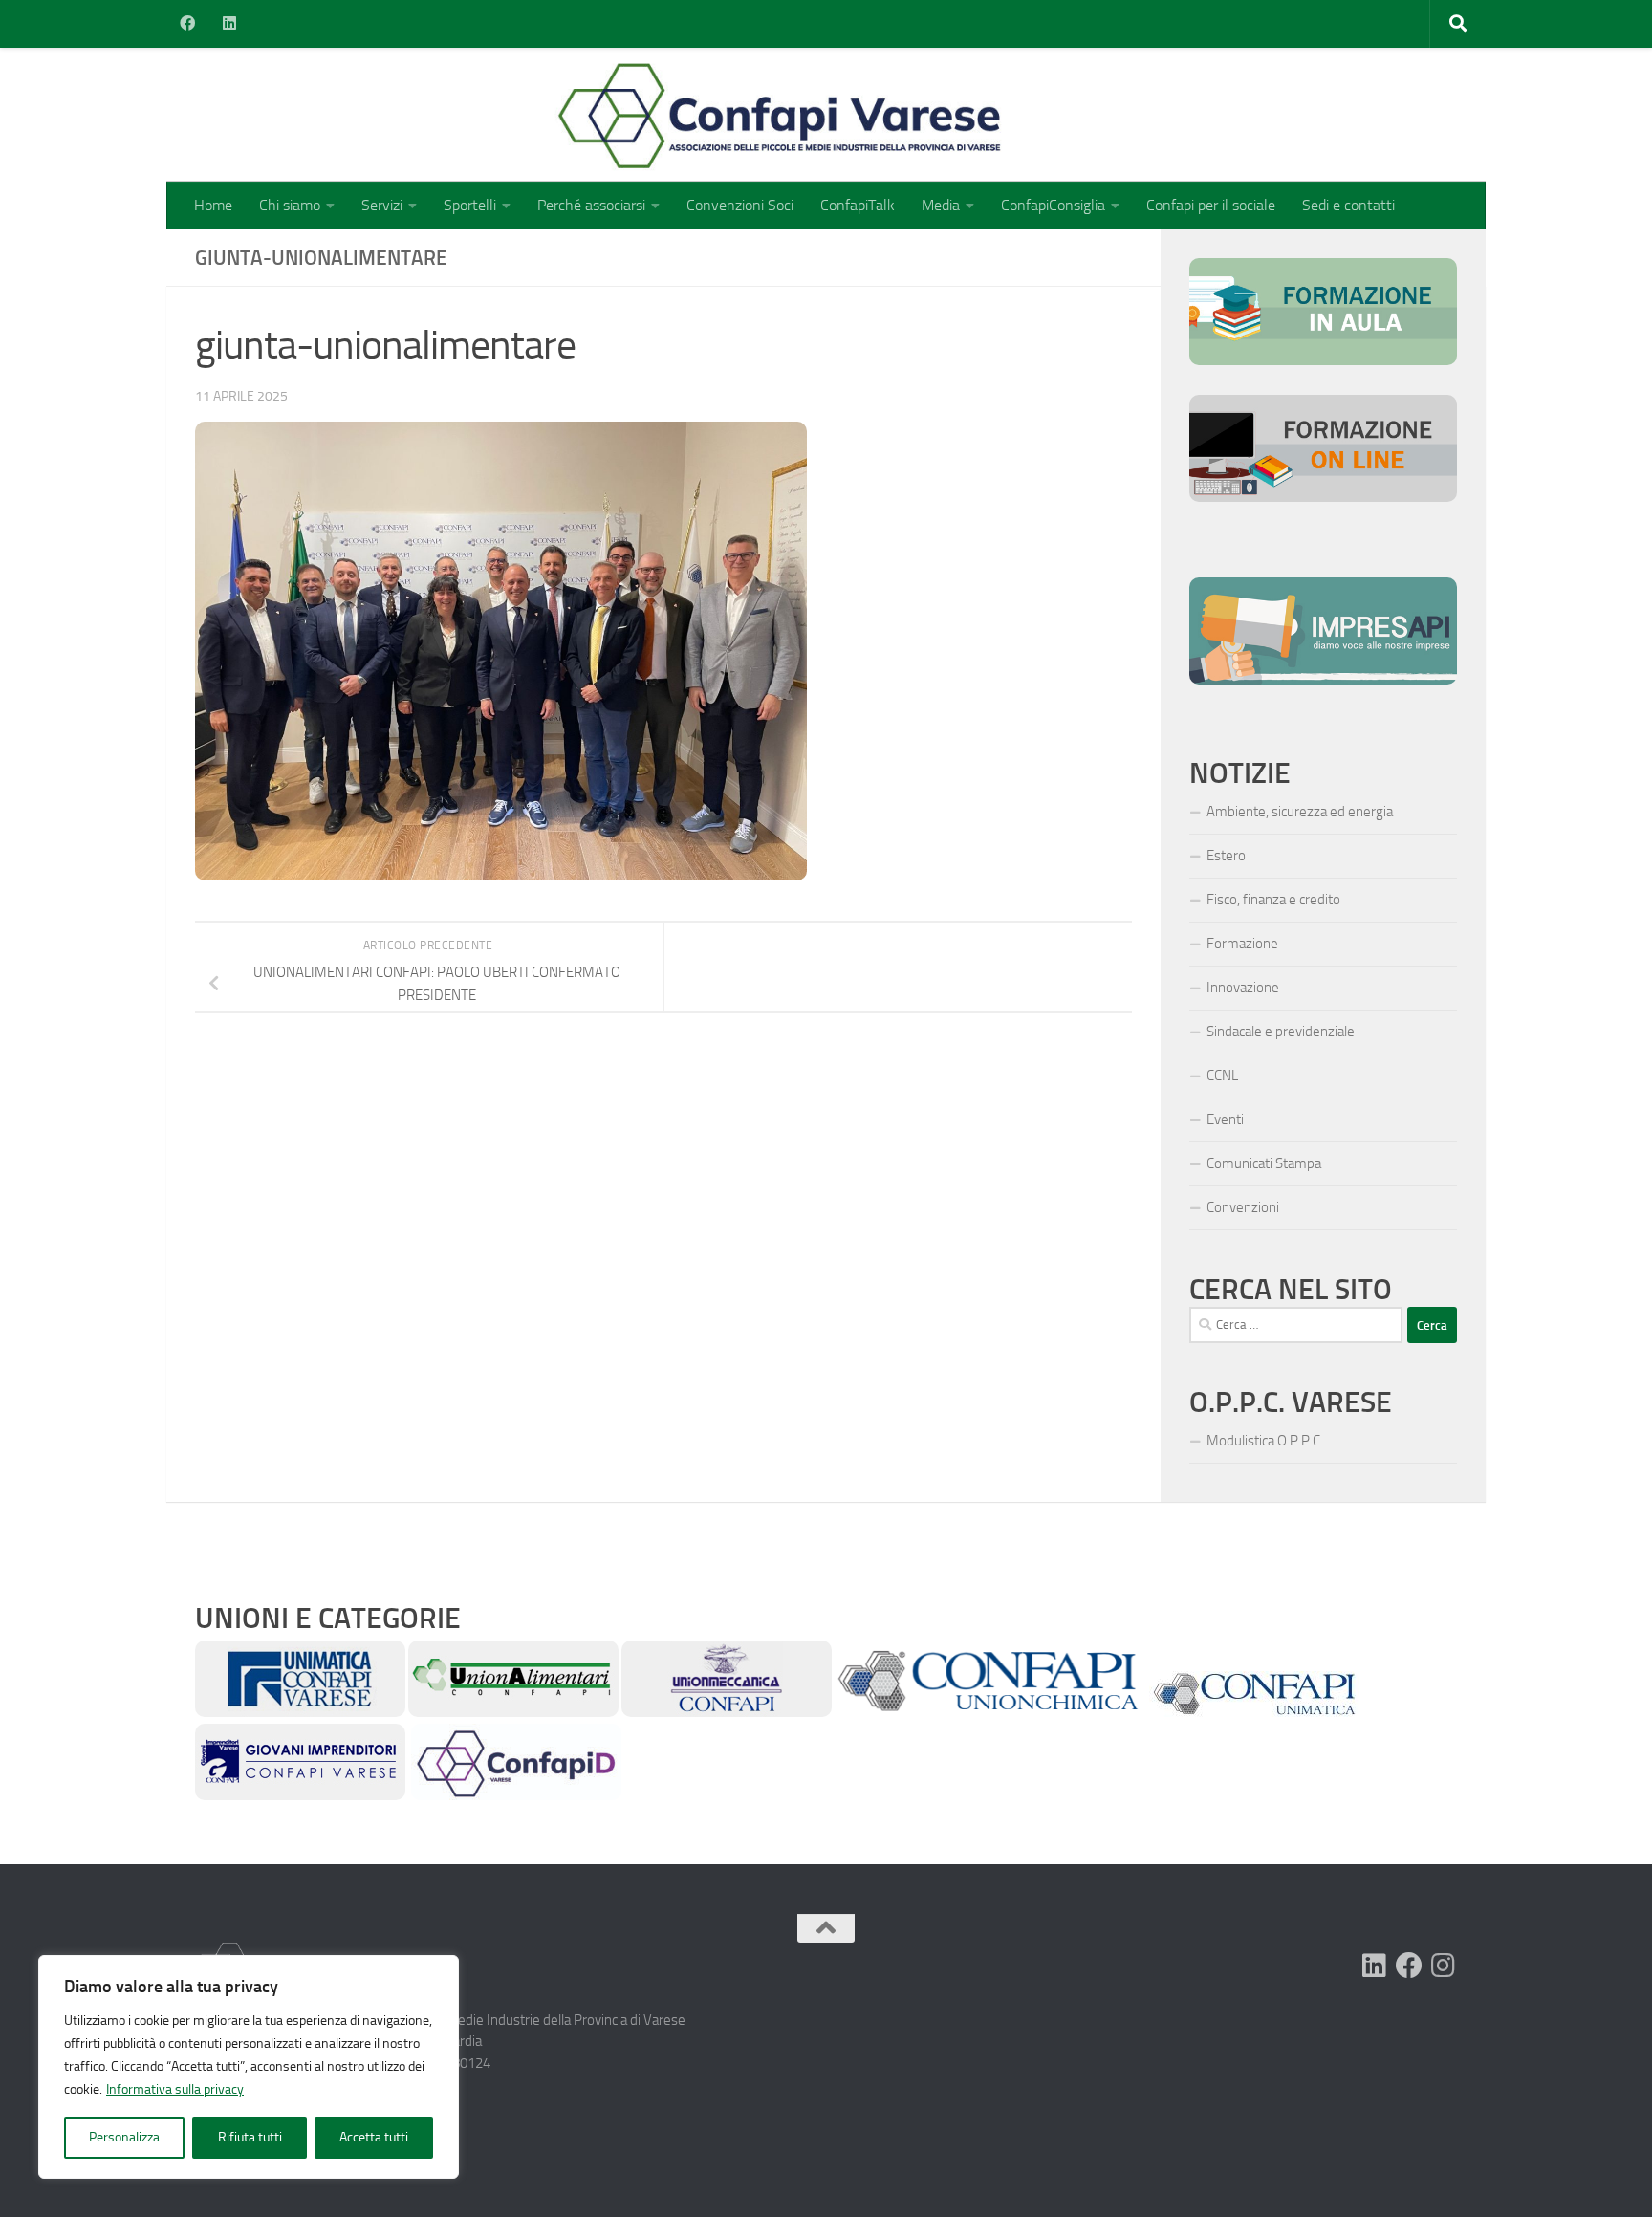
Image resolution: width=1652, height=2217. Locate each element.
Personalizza (124, 2137)
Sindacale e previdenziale (1281, 1032)
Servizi (382, 205)
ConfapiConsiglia (1053, 205)
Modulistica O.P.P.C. (1265, 1441)
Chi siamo (290, 205)
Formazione (1242, 944)
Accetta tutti (374, 2137)
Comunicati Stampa (1264, 1163)
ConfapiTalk (858, 205)
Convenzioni (1243, 1207)
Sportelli (470, 205)
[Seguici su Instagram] (1444, 1966)
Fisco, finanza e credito (1273, 900)
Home (213, 205)
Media (941, 205)
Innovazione (1243, 988)
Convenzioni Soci (740, 205)
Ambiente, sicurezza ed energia (1300, 812)
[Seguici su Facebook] (1409, 1966)
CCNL (1222, 1076)
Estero (1226, 856)
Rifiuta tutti (250, 2137)
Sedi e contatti (1348, 205)
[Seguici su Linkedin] (1375, 1966)
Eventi (1225, 1119)
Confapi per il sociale (1211, 205)
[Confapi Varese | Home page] (591, 115)
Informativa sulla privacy (175, 2089)
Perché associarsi (591, 205)
